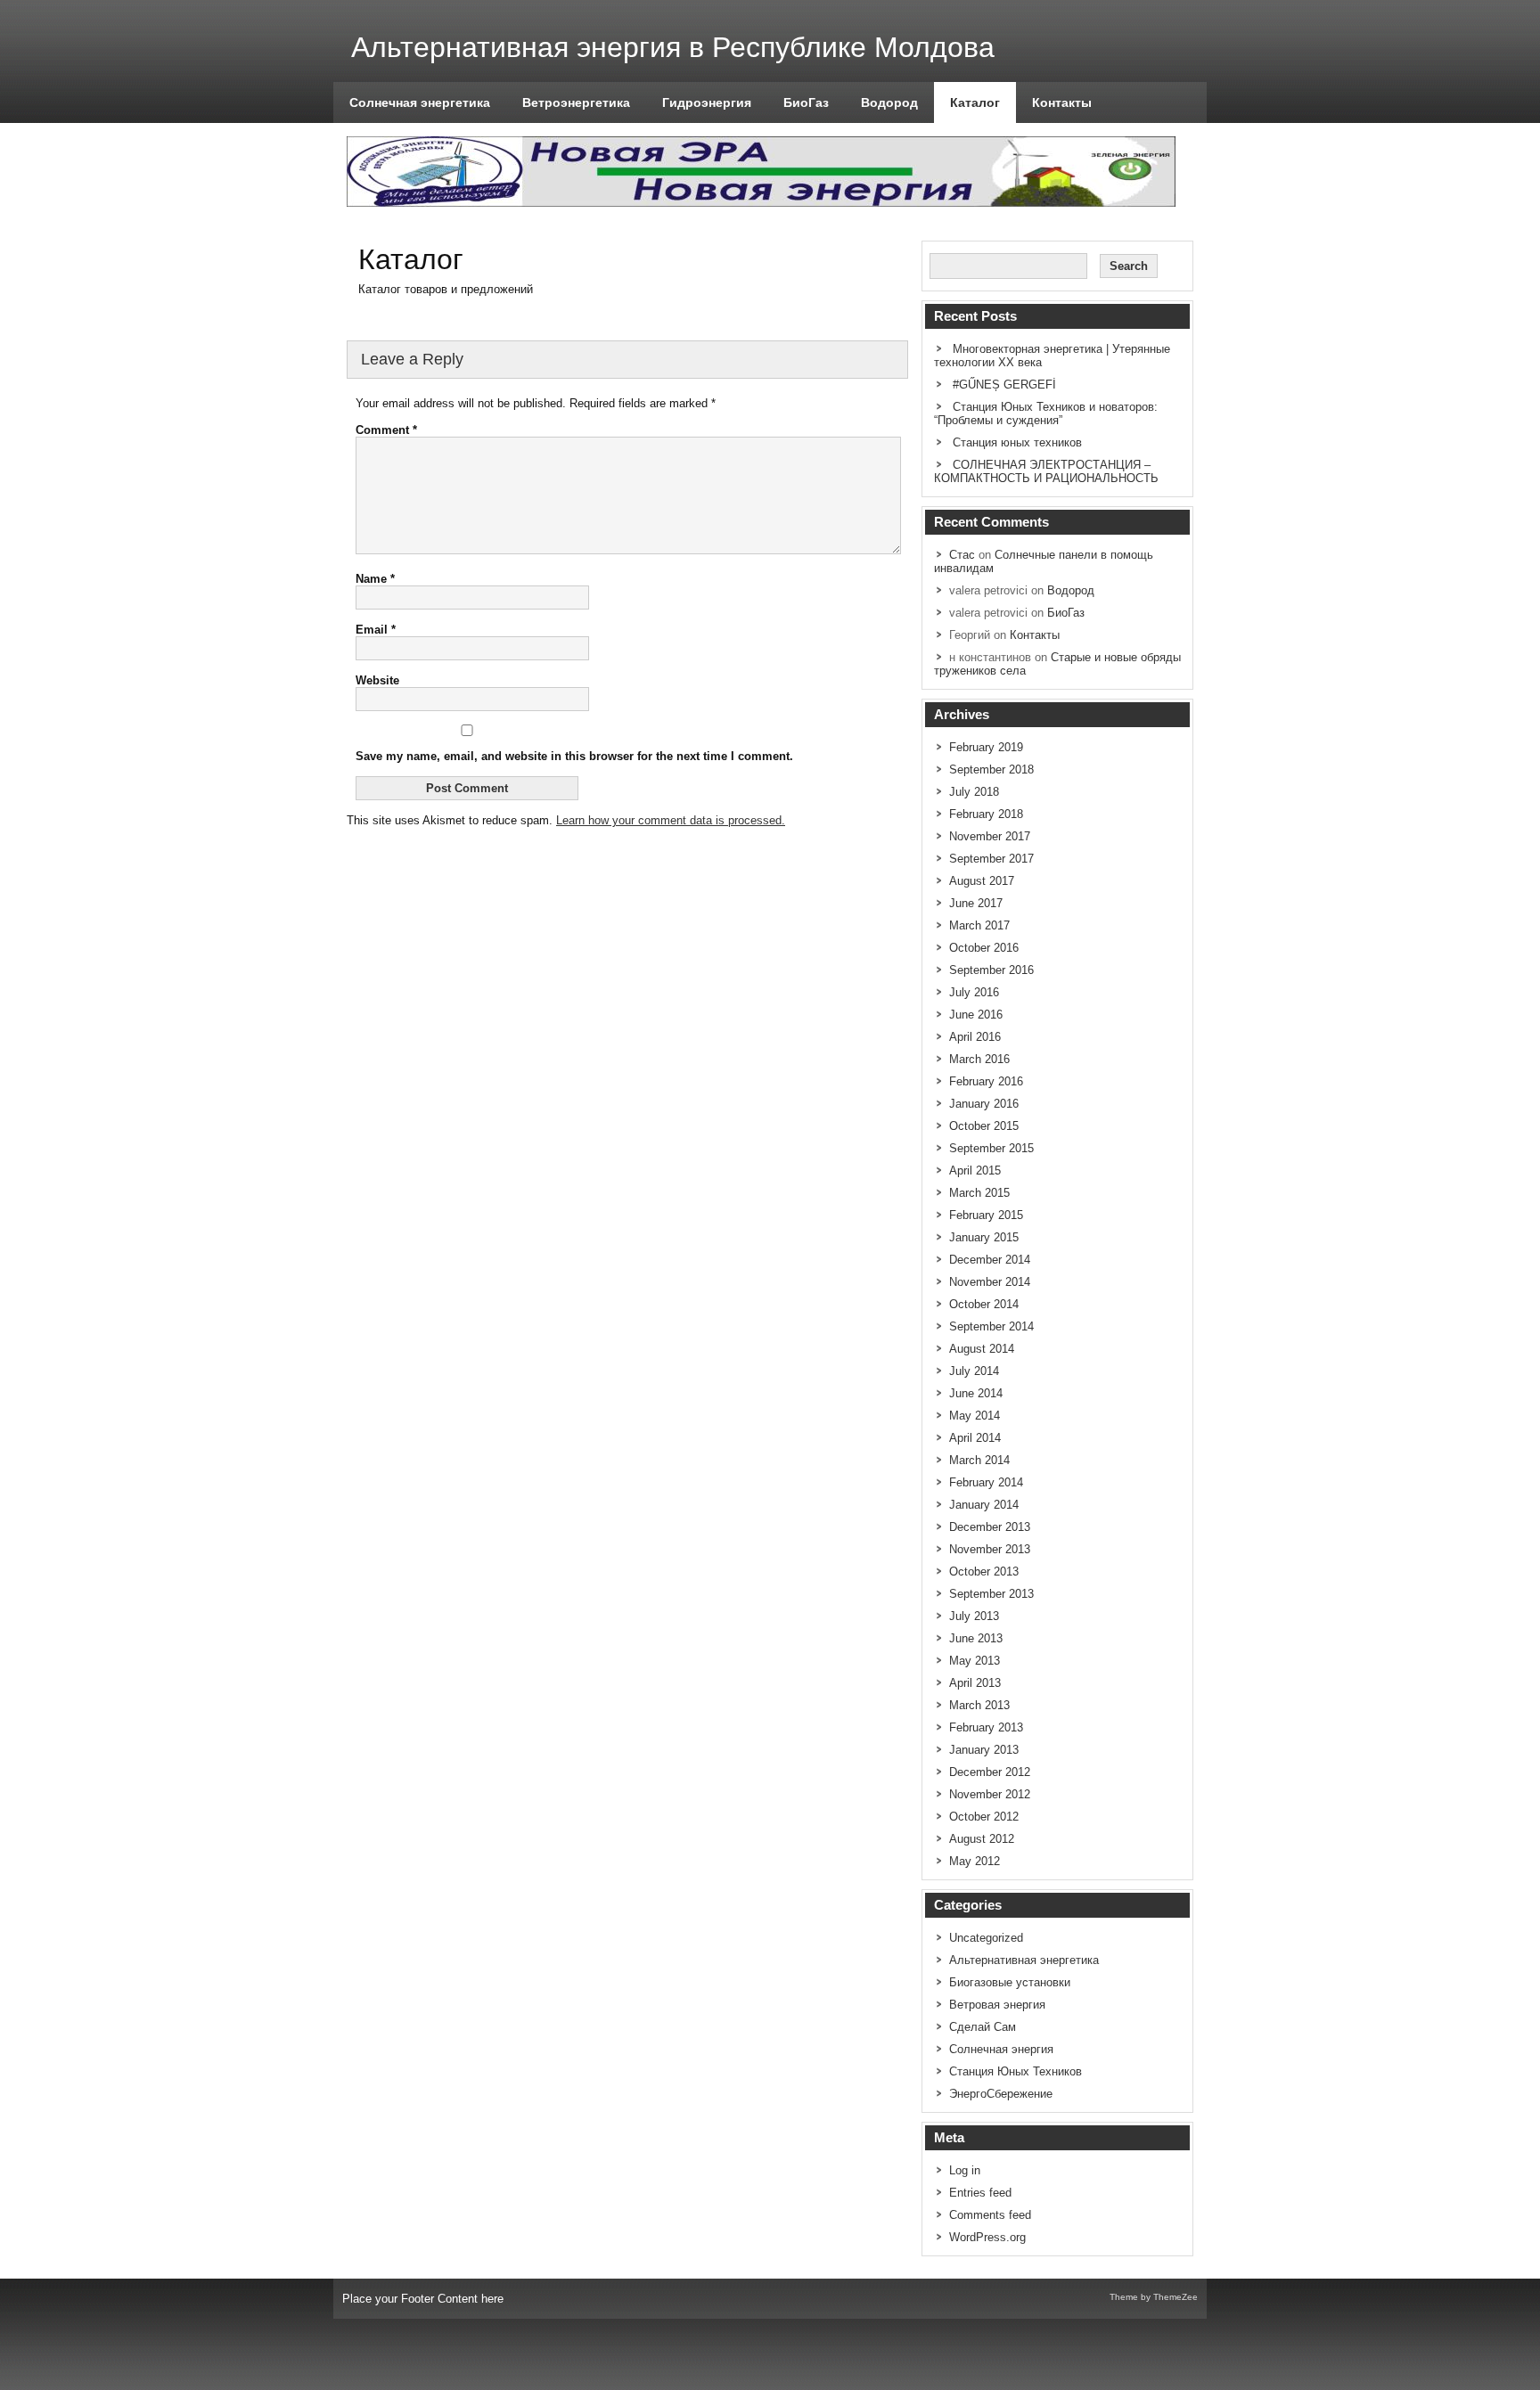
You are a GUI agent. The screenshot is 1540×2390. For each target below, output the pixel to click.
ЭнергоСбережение (1001, 2094)
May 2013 (975, 1661)
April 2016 (975, 1037)
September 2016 (991, 970)
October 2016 (984, 948)
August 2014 (982, 1349)
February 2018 (986, 814)
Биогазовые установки (1010, 1982)
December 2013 (990, 1527)
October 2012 (984, 1817)
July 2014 (974, 1371)
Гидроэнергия (707, 102)
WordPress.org (987, 2237)
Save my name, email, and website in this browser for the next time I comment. (574, 756)
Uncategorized (986, 1938)
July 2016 (974, 992)
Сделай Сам (983, 2027)
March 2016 (979, 1059)
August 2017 (982, 881)
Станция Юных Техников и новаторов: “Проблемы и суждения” (1046, 413)
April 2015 (975, 1170)
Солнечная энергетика (420, 102)
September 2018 (991, 769)
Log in (965, 2170)
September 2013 (991, 1594)
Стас (962, 555)
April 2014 (975, 1438)
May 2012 (975, 1861)
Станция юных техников (1017, 442)
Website (377, 680)
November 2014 (990, 1282)
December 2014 (990, 1260)
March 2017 (979, 925)
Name (375, 579)
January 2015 (984, 1237)
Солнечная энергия (1001, 2049)
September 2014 (991, 1326)
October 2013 (984, 1572)
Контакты (1062, 102)
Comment (386, 430)
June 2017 (976, 903)
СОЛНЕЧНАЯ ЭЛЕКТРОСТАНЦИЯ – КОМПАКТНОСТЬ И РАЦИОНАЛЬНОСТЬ (1046, 471)
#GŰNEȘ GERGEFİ (1004, 385)
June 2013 (976, 1638)
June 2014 (976, 1393)
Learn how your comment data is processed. (671, 820)
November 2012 (990, 1794)
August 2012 (982, 1839)
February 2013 (986, 1727)
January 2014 (984, 1505)
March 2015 (979, 1193)
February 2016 (986, 1081)
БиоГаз (806, 102)
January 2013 (984, 1750)
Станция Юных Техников (1016, 2071)
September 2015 (991, 1148)
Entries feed (980, 2193)
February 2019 (986, 747)
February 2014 (986, 1482)
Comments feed (990, 2215)
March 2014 (979, 1460)
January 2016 (984, 1104)
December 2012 (990, 1772)
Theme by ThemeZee (1154, 2297)
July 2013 (974, 1616)
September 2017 (991, 859)
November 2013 (990, 1549)
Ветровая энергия (997, 2005)
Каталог (975, 102)
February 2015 (986, 1215)
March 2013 (979, 1705)
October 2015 (984, 1126)
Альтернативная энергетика (1024, 1960)
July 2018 (974, 792)
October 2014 (984, 1304)
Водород (889, 102)
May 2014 (975, 1416)
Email (376, 630)
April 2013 (975, 1683)
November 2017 (990, 836)
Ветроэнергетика (576, 102)
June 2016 (976, 1015)
